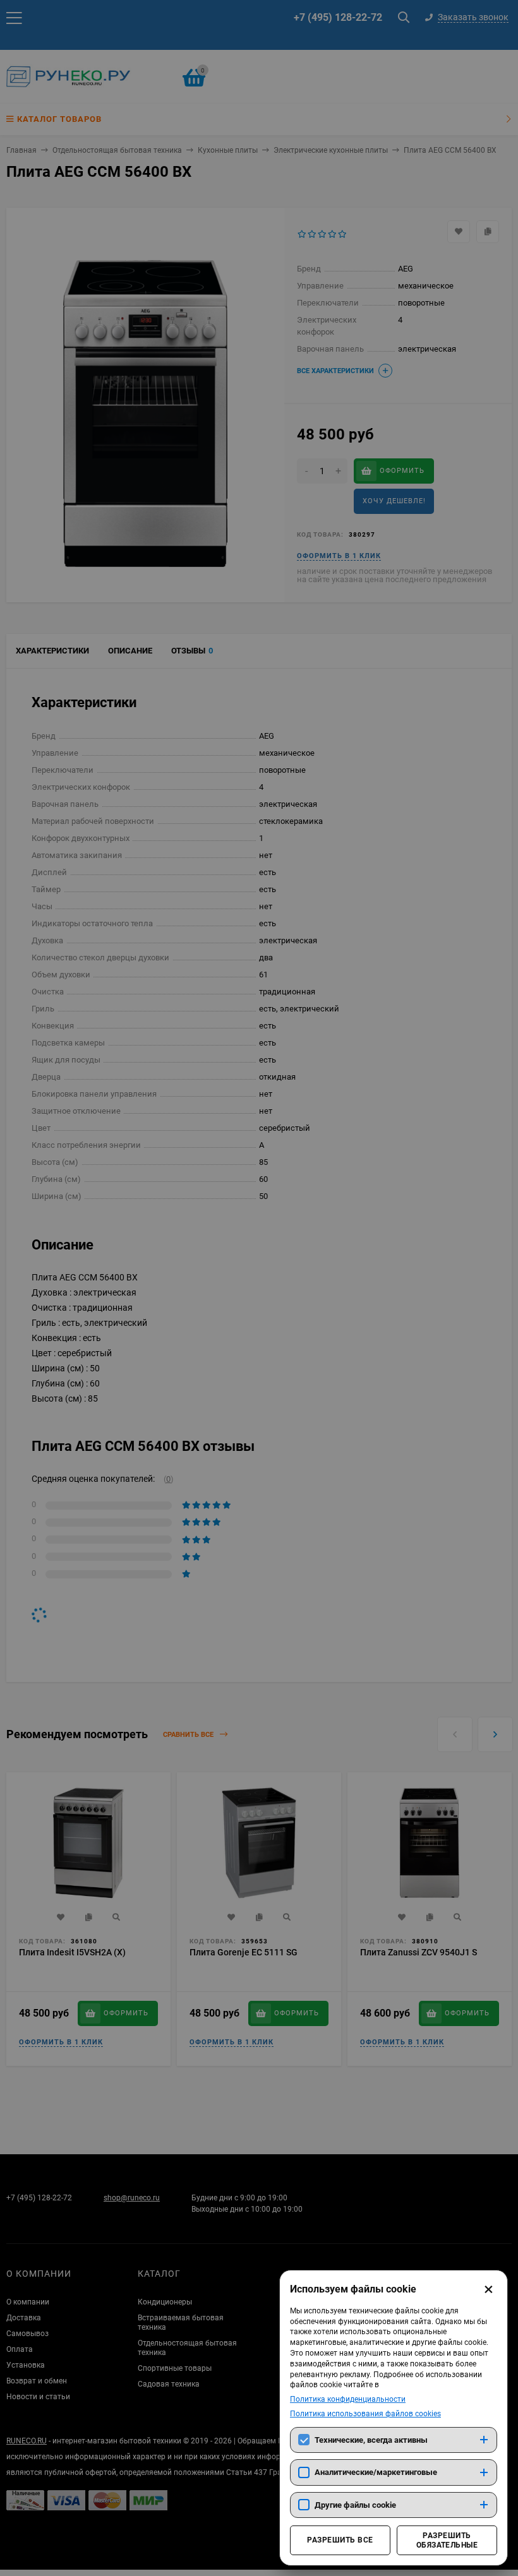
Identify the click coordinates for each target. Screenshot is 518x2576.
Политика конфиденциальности (348, 2399)
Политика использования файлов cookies (365, 2414)
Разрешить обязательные (447, 2540)
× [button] (489, 2289)
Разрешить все (340, 2540)
